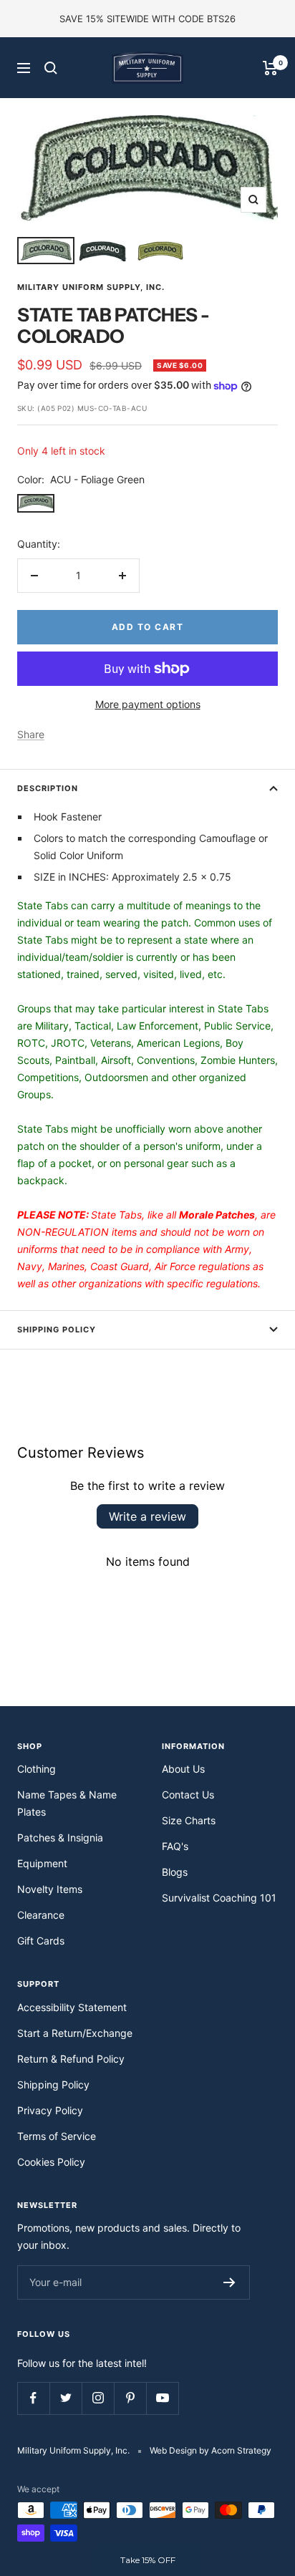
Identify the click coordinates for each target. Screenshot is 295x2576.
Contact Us (188, 1795)
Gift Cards (41, 1941)
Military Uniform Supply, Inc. (91, 287)
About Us (183, 1769)
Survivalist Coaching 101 (219, 1898)
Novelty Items (50, 1889)
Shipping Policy (57, 1330)
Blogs (175, 1872)
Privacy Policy (50, 2110)
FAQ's (175, 1846)
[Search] (51, 68)
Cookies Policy (51, 2162)
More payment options (148, 704)
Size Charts (189, 1820)
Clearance (41, 1915)
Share (31, 734)
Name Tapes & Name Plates (67, 1803)
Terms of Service (57, 2136)
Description (48, 788)
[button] (147, 2560)
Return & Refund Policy (71, 2059)
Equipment (42, 1863)
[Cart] (270, 68)
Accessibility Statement (72, 2007)
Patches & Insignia (60, 1837)
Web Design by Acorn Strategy (211, 2450)
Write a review (147, 1516)
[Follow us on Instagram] (98, 2398)
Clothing (37, 1769)
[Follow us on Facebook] (33, 2398)
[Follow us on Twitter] (66, 2398)
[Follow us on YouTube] (162, 2398)
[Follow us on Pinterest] (130, 2398)
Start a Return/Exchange (75, 2033)
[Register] (229, 2282)
